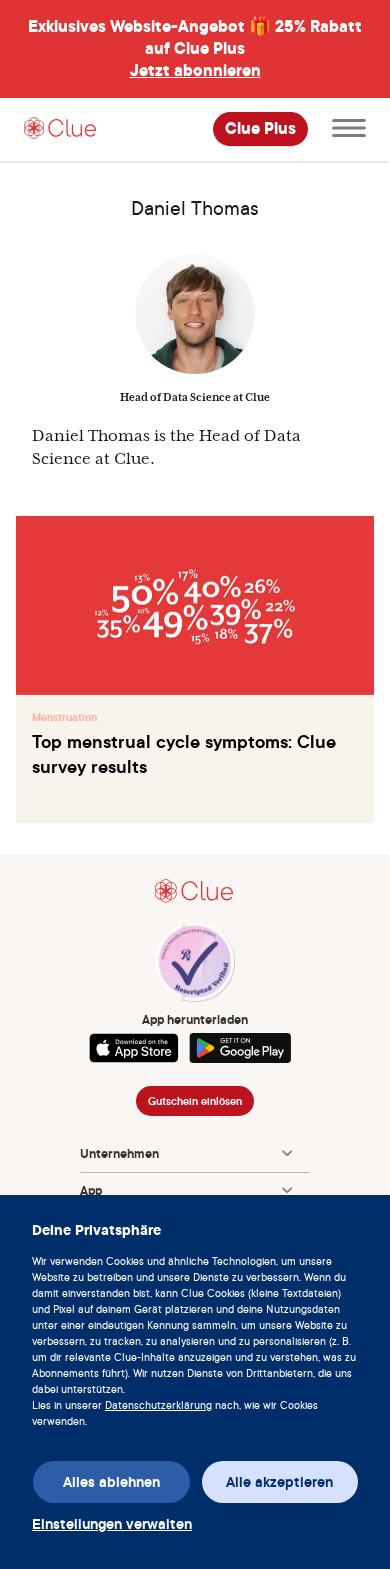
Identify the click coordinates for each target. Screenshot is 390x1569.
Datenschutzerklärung (158, 1405)
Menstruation (64, 717)
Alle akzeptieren (279, 1482)
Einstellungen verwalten (110, 1524)
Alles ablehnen (111, 1482)
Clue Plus (260, 129)
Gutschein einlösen (195, 1101)
